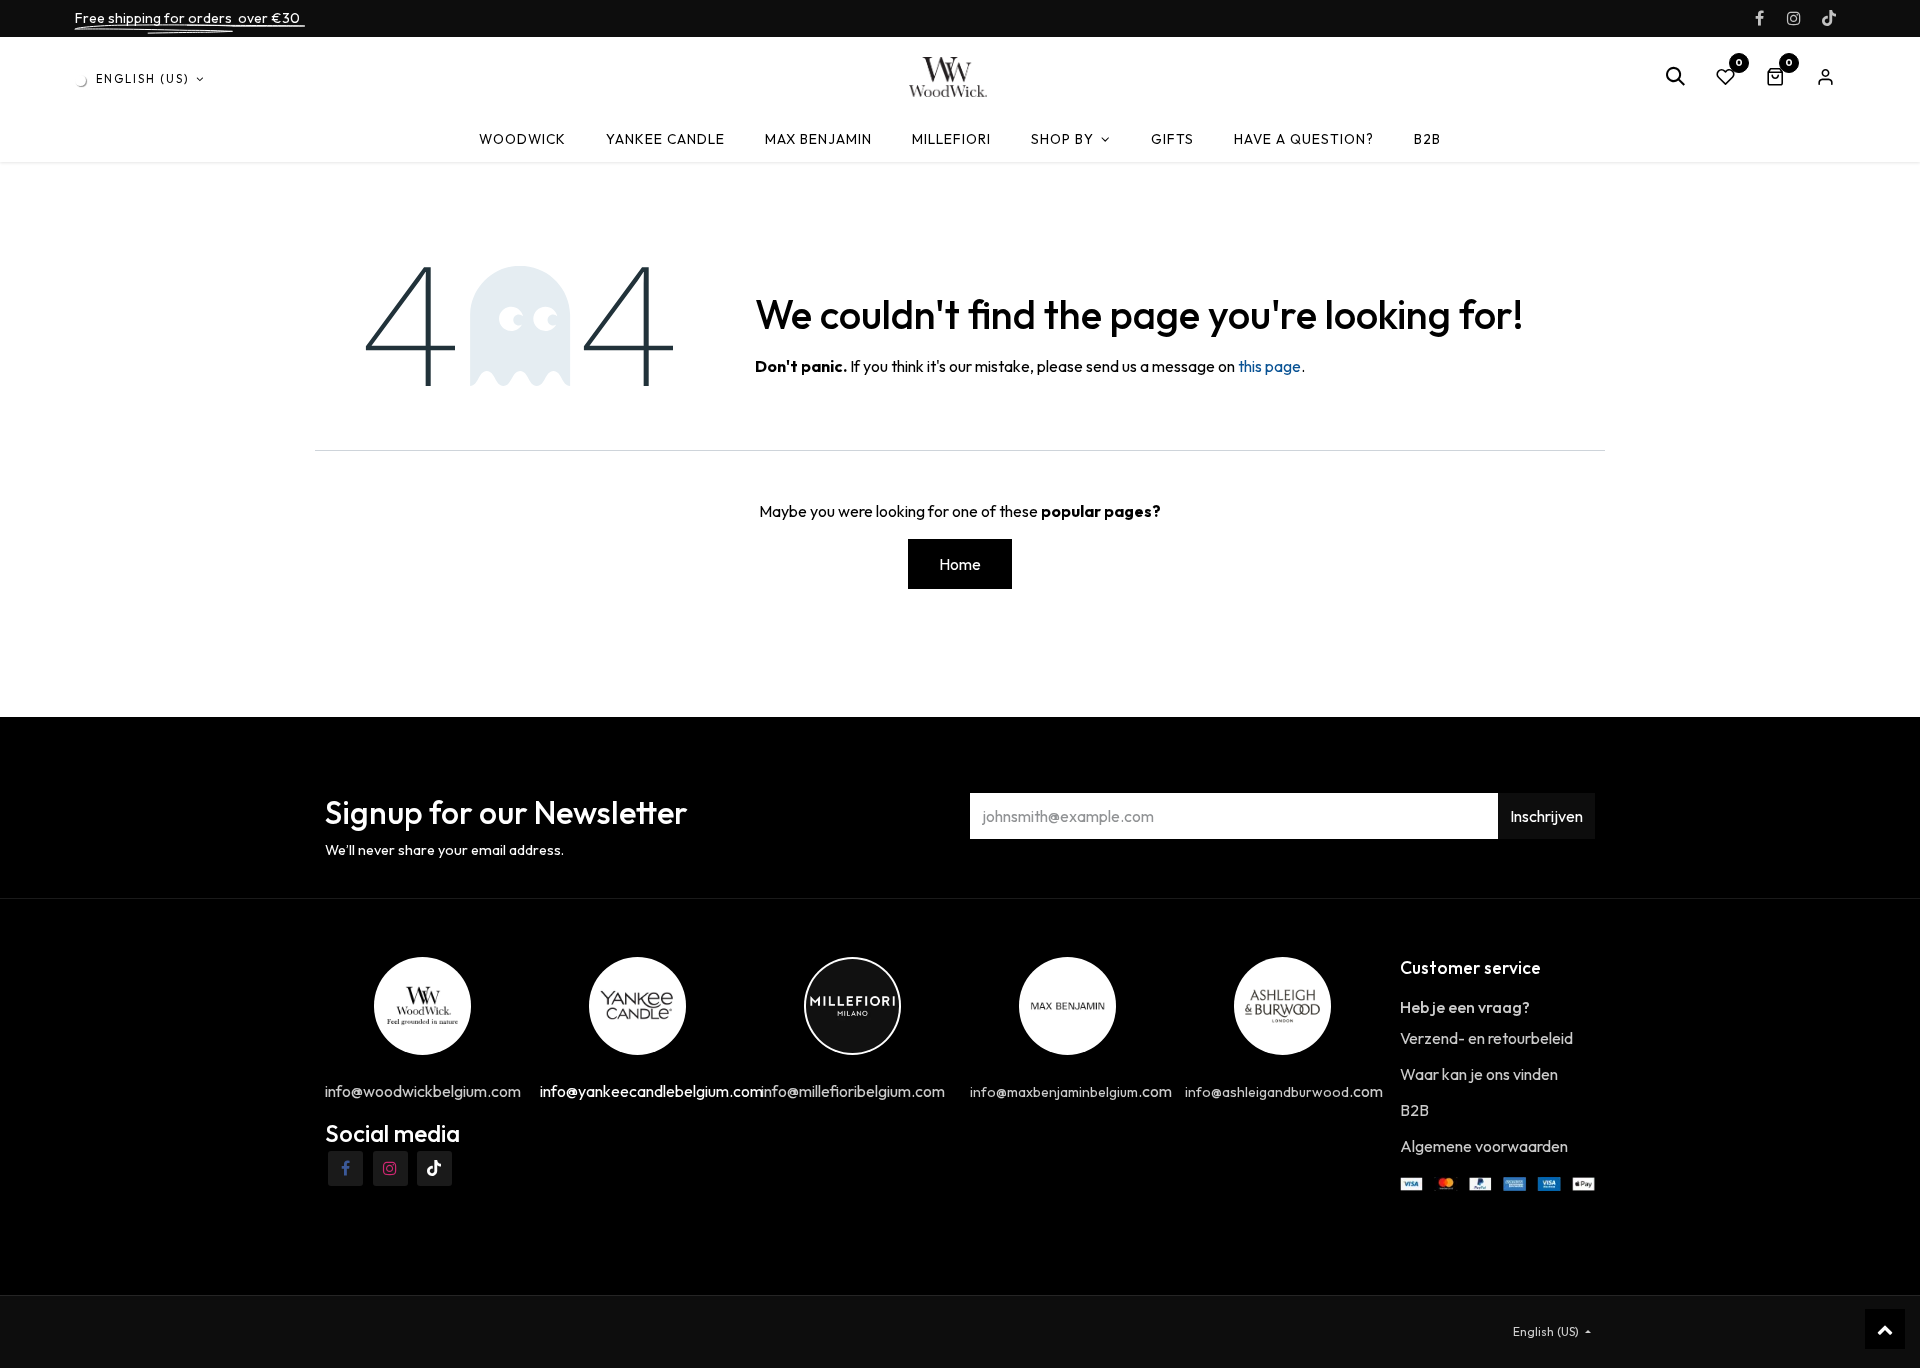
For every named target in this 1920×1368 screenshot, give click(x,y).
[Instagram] (1794, 18)
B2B (1414, 1110)
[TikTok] (1829, 18)
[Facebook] (1759, 18)
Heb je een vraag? (1465, 1007)
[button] (1675, 77)
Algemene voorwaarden (1484, 1146)
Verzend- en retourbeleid (1486, 1038)
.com (1071, 1091)
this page (1269, 366)
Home (960, 564)
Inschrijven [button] (1546, 816)
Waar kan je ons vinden (1479, 1074)
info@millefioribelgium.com (853, 1091)
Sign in (1825, 77)
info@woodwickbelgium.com (423, 1091)
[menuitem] (522, 139)
